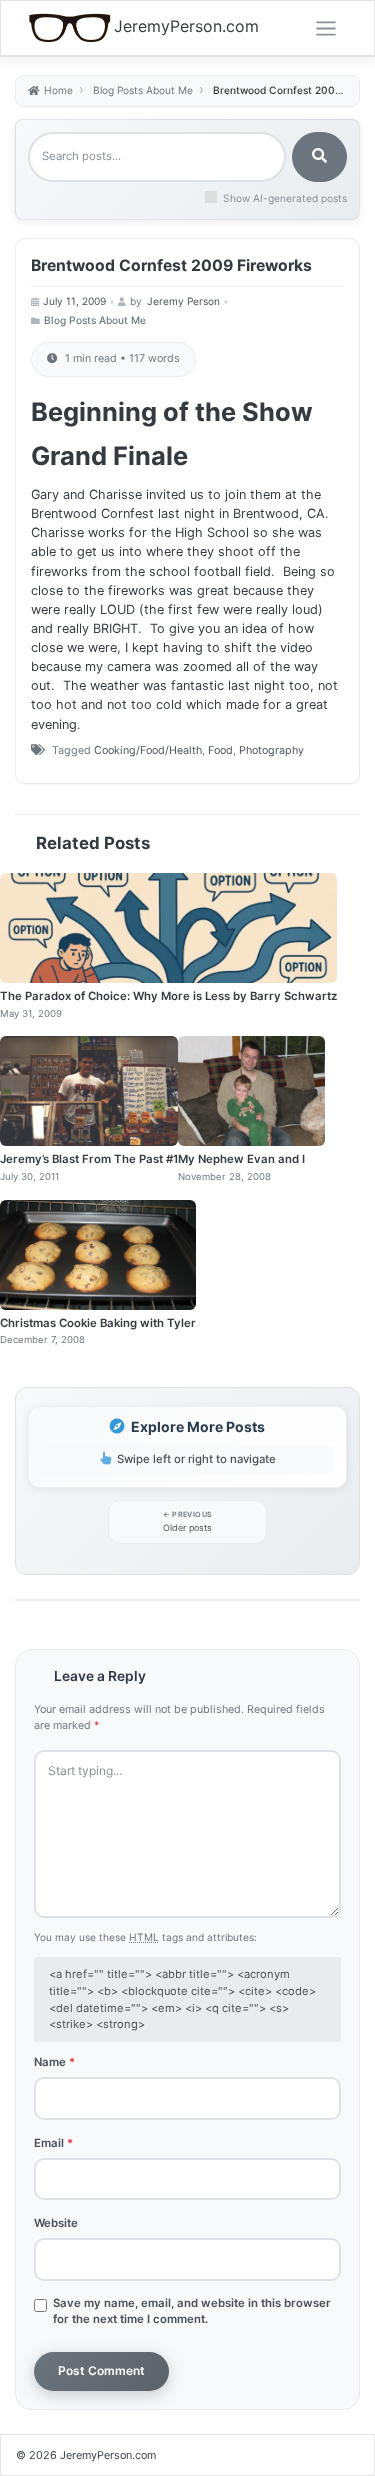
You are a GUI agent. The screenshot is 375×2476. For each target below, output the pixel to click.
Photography (271, 750)
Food (220, 750)
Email (53, 2143)
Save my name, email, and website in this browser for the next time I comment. (192, 2311)
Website (56, 2223)
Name (54, 2062)
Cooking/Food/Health (148, 750)
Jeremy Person (183, 301)
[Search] (319, 157)
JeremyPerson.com (186, 26)
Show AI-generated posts (285, 198)
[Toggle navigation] (326, 29)
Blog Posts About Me (95, 320)
